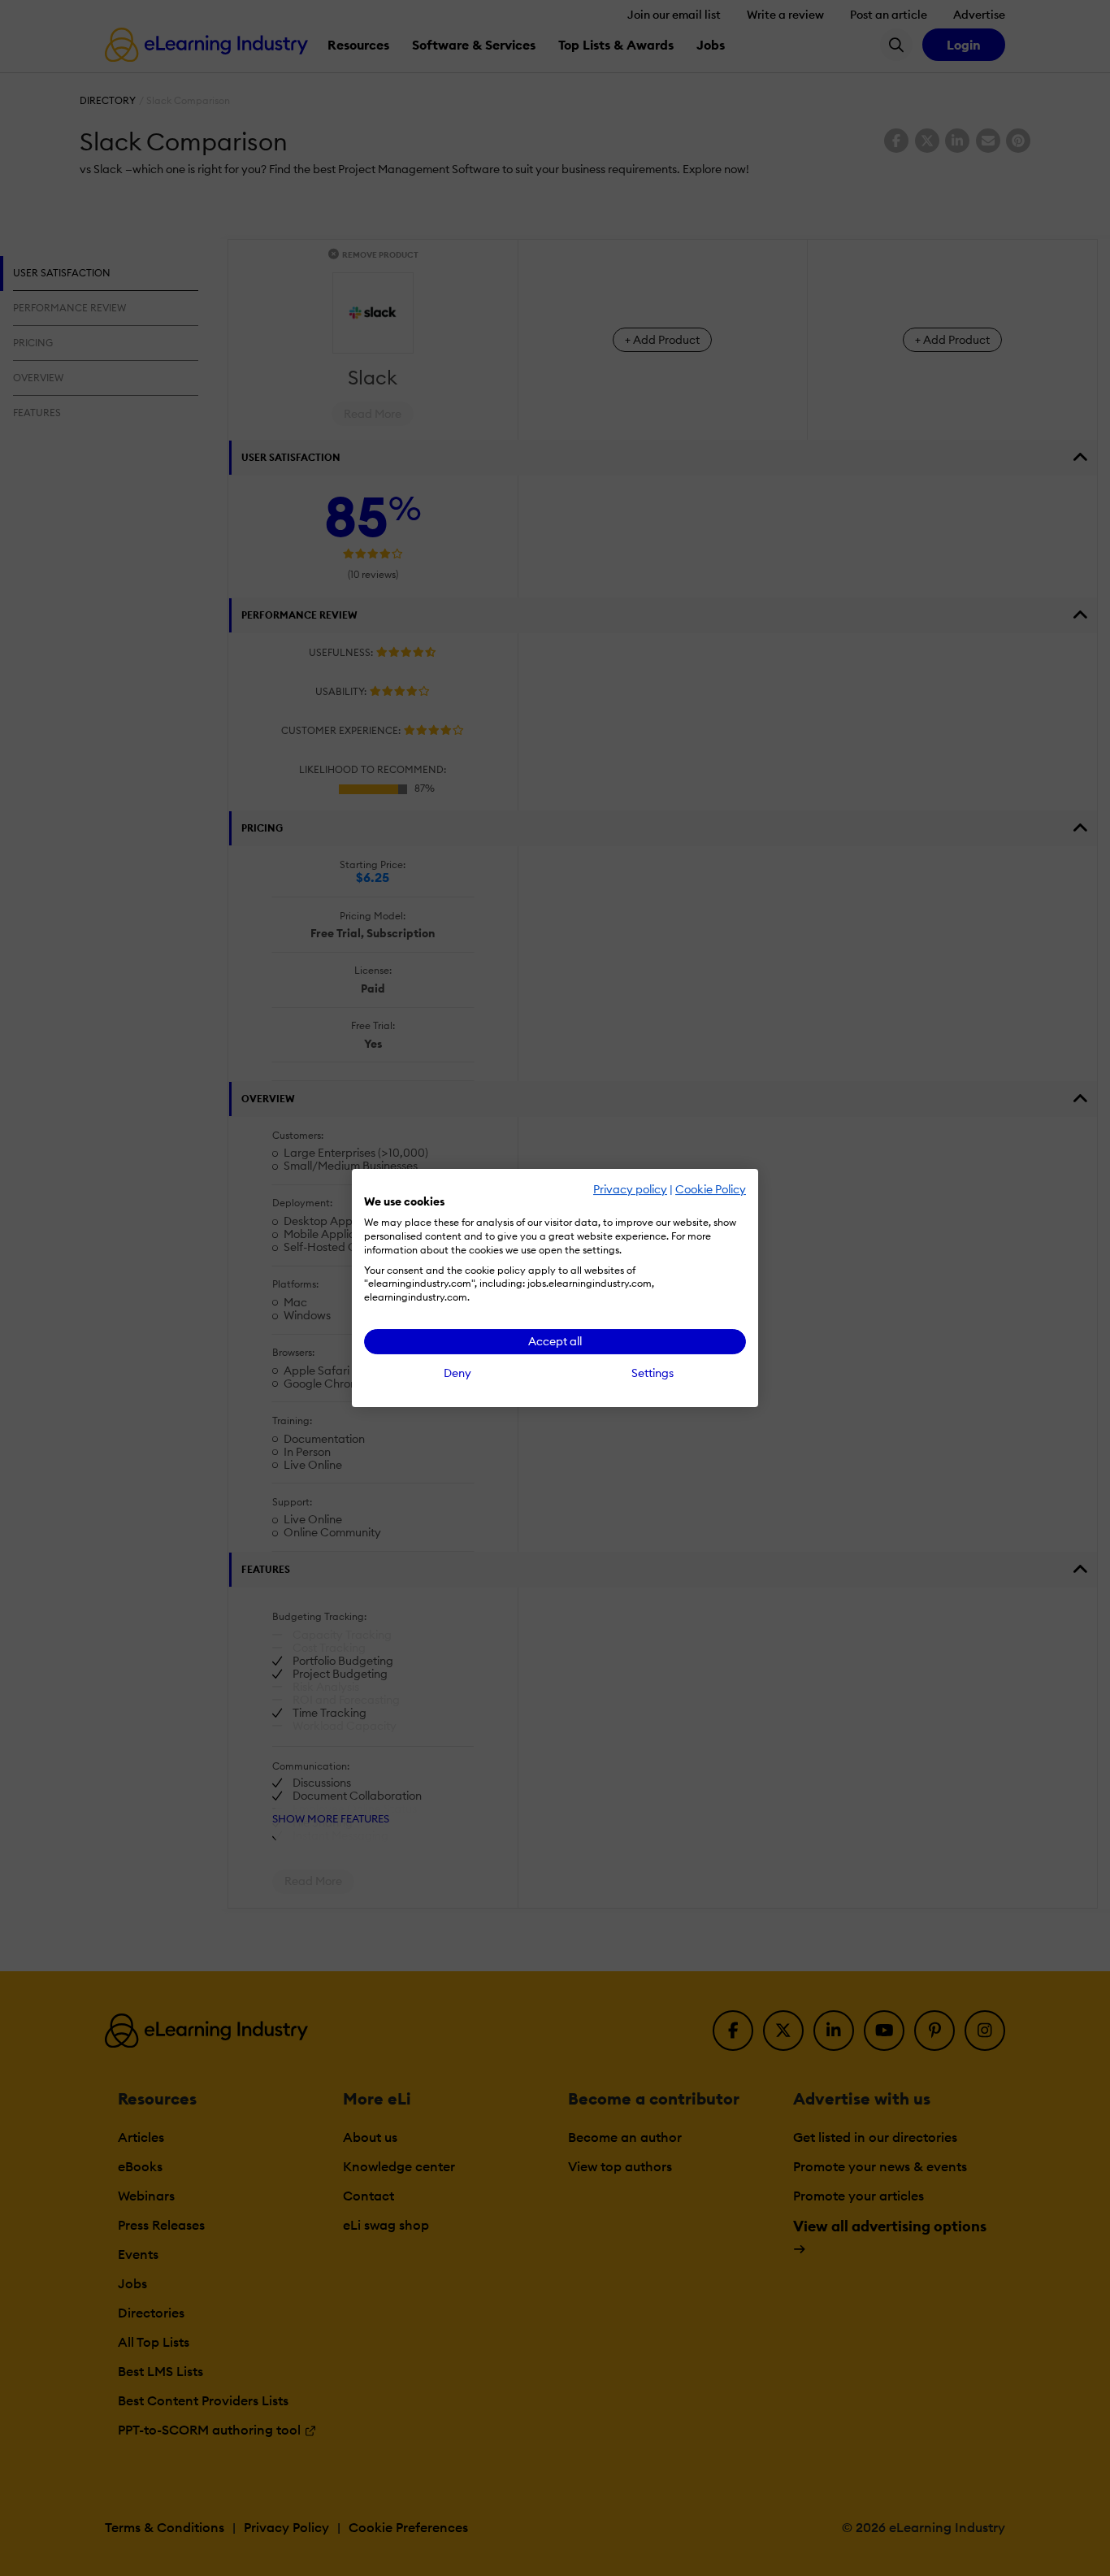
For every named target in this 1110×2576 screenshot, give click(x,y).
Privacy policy (630, 1189)
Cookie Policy (711, 1189)
